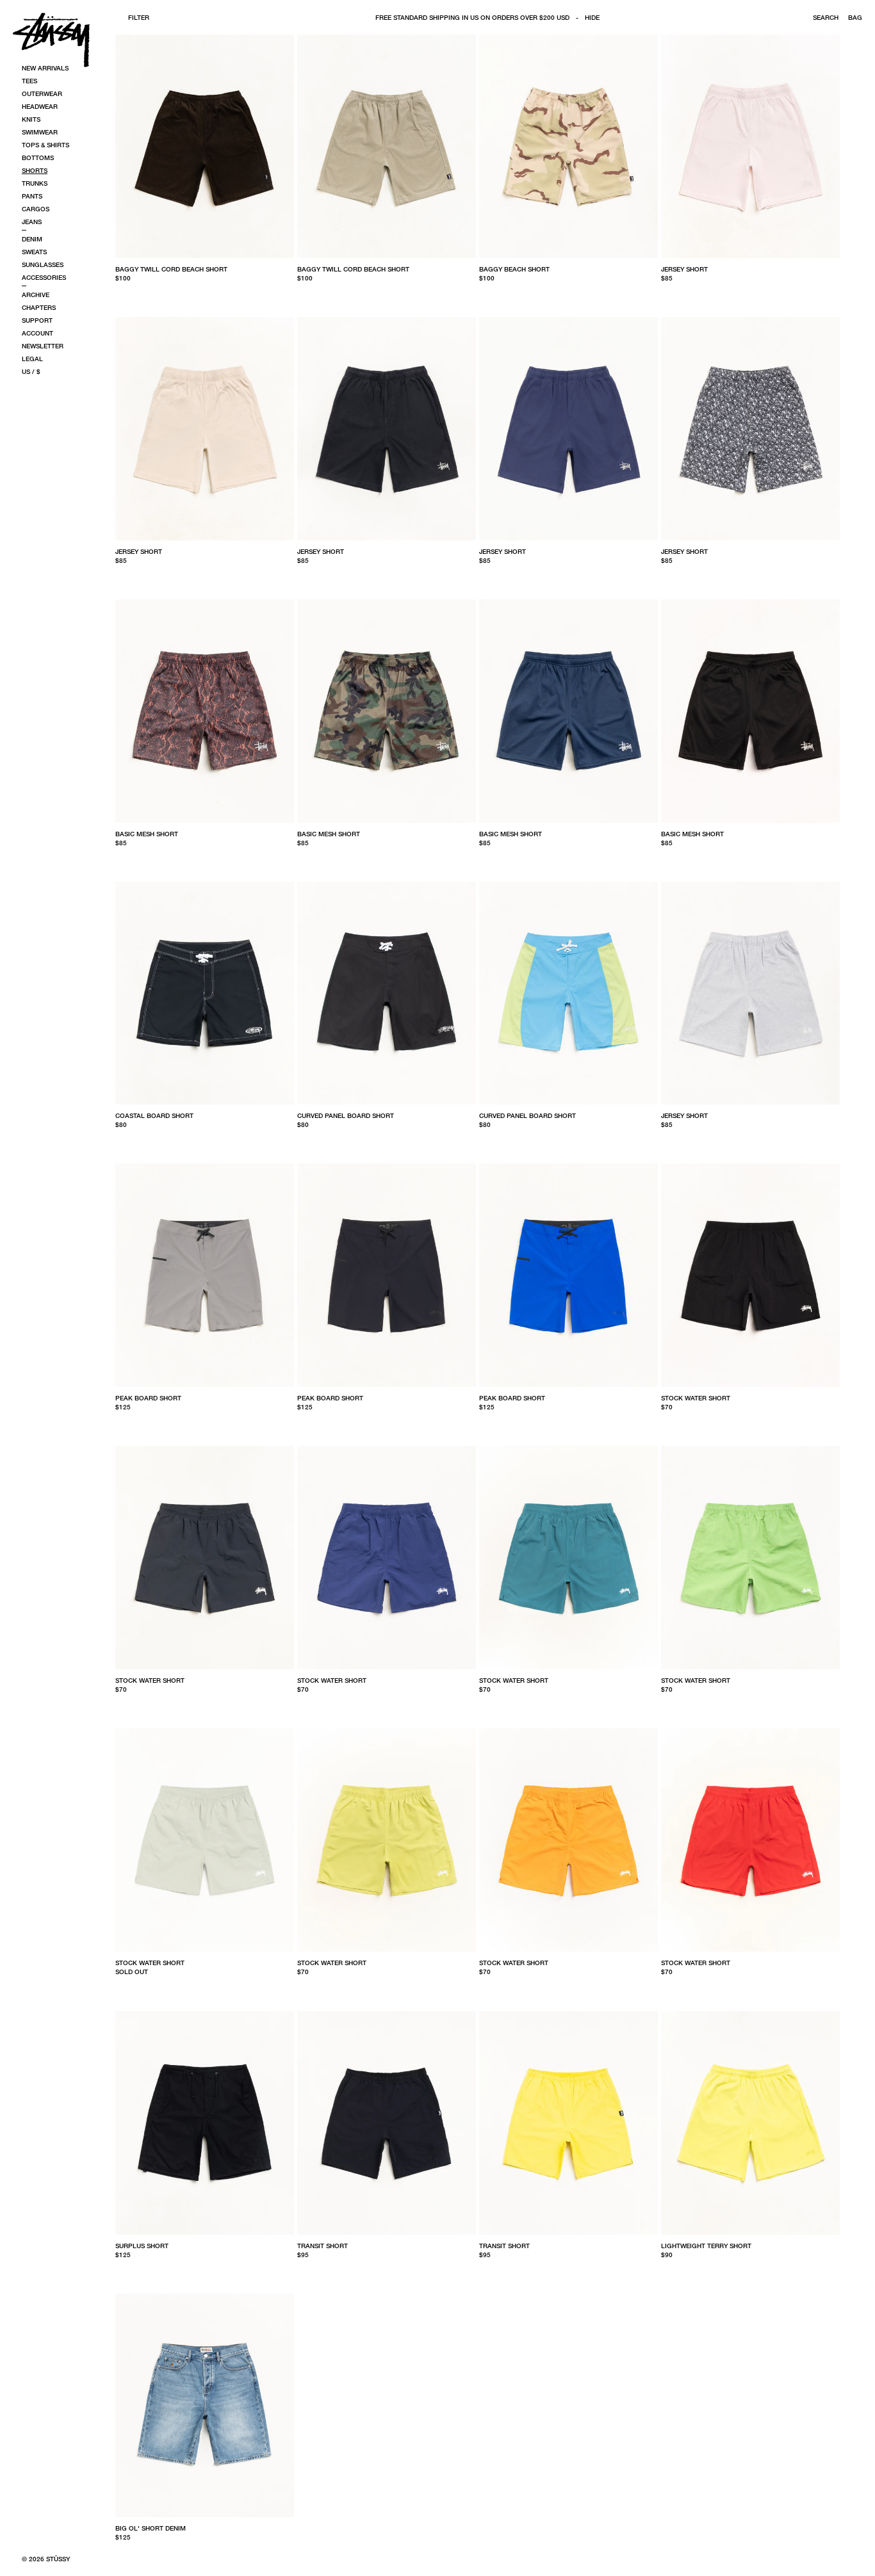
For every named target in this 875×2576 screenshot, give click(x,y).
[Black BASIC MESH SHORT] (750, 711)
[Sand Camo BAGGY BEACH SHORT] (568, 146)
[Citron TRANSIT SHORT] (568, 2123)
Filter (139, 17)
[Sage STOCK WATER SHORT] (205, 1840)
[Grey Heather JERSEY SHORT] (750, 993)
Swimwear (40, 132)
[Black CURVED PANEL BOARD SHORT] (387, 993)
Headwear (40, 106)
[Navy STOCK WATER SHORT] (205, 1558)
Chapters (39, 307)
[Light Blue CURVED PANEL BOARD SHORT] (568, 993)
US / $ (31, 371)
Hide (592, 17)
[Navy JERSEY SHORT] (568, 429)
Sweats (34, 252)
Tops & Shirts (45, 145)
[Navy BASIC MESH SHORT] (568, 711)
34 (171, 1140)
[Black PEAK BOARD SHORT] (387, 1275)
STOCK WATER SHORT (696, 1398)
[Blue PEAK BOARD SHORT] (568, 1275)
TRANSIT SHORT (323, 2246)
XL (525, 293)
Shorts (35, 170)
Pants (32, 196)
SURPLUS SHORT (142, 2246)
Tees (29, 81)
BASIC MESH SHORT (147, 834)
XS (119, 293)
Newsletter (43, 346)
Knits (31, 119)
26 (119, 1422)
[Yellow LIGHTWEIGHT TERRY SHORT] (750, 2123)
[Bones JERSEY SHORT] (750, 429)
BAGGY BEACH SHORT (514, 269)
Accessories (44, 277)
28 (301, 1140)
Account (37, 333)
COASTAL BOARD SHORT (154, 1115)
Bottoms (38, 158)
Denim (32, 239)
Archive (36, 295)
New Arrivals (45, 68)
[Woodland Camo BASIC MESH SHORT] (387, 711)
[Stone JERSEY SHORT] (205, 429)
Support (37, 320)
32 (154, 1140)
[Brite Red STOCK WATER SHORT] (750, 1840)
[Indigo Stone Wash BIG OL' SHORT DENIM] (205, 2405)
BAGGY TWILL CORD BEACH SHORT (171, 269)
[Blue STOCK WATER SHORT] (568, 1558)
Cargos (36, 209)
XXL (744, 293)
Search (826, 17)
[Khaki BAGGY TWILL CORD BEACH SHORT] (387, 146)
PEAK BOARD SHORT (148, 1398)
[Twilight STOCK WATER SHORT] (387, 1558)
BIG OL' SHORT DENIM (151, 2528)
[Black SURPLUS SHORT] (205, 2123)
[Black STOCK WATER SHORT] (750, 1275)
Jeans (32, 222)
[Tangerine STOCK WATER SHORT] (568, 1840)
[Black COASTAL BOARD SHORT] (205, 993)
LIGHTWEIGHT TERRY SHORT (706, 2246)
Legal (32, 359)
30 (136, 1140)
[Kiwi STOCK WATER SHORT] (750, 1558)
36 (388, 1422)
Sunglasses (43, 264)
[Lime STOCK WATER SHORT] (387, 1840)
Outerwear (42, 93)
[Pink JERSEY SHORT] (750, 146)
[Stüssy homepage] (51, 40)
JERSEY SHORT (684, 269)
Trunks (35, 183)
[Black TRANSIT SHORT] (387, 2123)
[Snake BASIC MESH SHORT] (205, 711)
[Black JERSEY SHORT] (387, 429)
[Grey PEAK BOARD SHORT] (205, 1275)
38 (223, 1422)
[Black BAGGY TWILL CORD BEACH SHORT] (205, 146)
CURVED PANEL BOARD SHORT (346, 1115)
